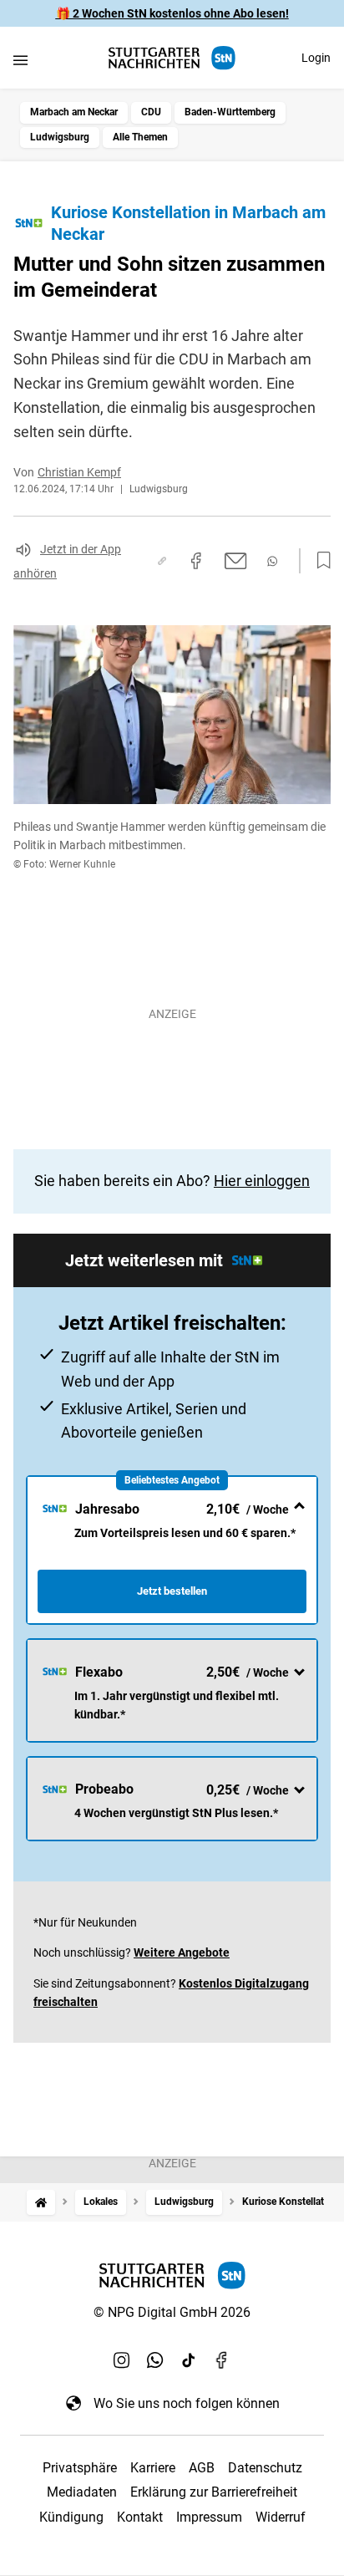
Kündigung (71, 2517)
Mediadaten (82, 2492)
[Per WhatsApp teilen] (272, 561)
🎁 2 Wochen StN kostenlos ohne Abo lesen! (172, 13)
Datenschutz (265, 2468)
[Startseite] (41, 2202)
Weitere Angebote (182, 1952)
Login (316, 58)
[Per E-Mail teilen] (236, 561)
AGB (202, 2468)
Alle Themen (140, 137)
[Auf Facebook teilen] (196, 561)
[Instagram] (122, 2360)
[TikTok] (189, 2360)
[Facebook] (222, 2360)
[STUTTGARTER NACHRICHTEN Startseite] (172, 58)
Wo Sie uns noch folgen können (187, 2403)
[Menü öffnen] (20, 60)
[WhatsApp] (155, 2360)
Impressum (209, 2517)
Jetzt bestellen (172, 1591)
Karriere (153, 2468)
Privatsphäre (80, 2468)
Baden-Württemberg (230, 112)
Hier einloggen (262, 1181)
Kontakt (140, 2517)
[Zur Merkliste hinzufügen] (319, 561)
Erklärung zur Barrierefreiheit (214, 2492)
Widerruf (281, 2517)
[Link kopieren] (162, 561)
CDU (151, 112)
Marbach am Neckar (74, 112)
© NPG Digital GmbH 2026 (172, 2312)
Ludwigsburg (60, 137)
